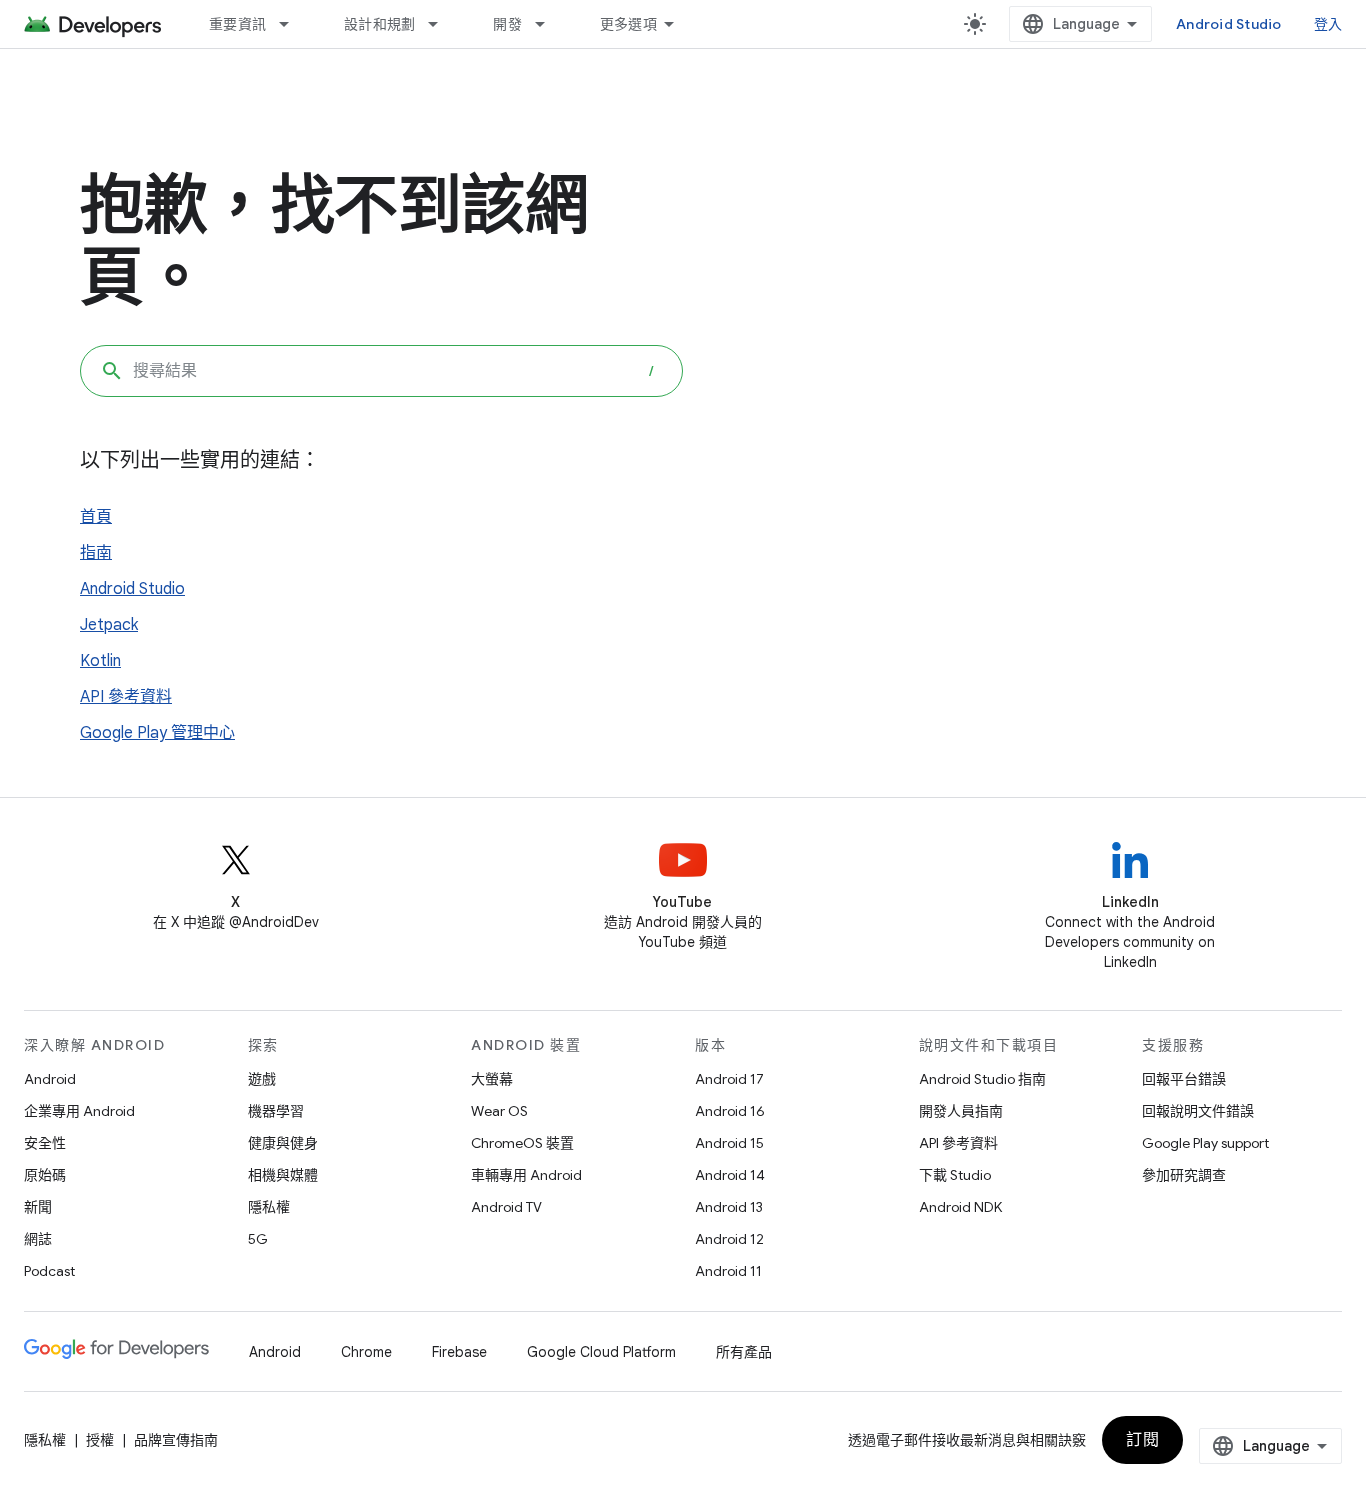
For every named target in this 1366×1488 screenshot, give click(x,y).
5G (258, 1239)
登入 (1328, 24)
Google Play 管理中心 (157, 733)
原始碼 (45, 1175)
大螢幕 (492, 1079)
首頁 (96, 517)
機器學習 (276, 1111)
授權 (100, 1440)
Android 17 (729, 1079)
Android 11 (728, 1271)
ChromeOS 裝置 (522, 1143)
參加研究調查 (1184, 1175)
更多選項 (628, 24)
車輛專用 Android (526, 1175)
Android (50, 1079)
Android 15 (729, 1143)
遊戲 (262, 1079)
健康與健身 (283, 1143)
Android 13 (729, 1207)
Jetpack (109, 625)
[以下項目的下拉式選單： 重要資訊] (293, 24)
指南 (96, 553)
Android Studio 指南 (982, 1079)
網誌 (38, 1239)
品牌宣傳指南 (176, 1440)
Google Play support (1205, 1143)
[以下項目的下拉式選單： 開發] (549, 24)
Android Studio (1229, 24)
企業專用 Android (79, 1111)
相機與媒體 (283, 1175)
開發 (507, 24)
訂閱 (1142, 1440)
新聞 (38, 1207)
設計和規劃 (379, 24)
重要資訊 (237, 24)
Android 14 (730, 1175)
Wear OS (499, 1111)
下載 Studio (955, 1175)
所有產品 (744, 1352)
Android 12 (729, 1239)
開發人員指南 (961, 1111)
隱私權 (269, 1207)
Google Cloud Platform (601, 1352)
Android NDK (960, 1207)
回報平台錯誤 (1184, 1079)
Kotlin (100, 661)
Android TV (506, 1207)
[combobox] (381, 371)
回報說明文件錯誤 (1198, 1111)
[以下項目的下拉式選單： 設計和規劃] (442, 24)
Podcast (49, 1271)
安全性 (45, 1143)
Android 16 (730, 1111)
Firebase (459, 1352)
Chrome (366, 1352)
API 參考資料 (126, 697)
